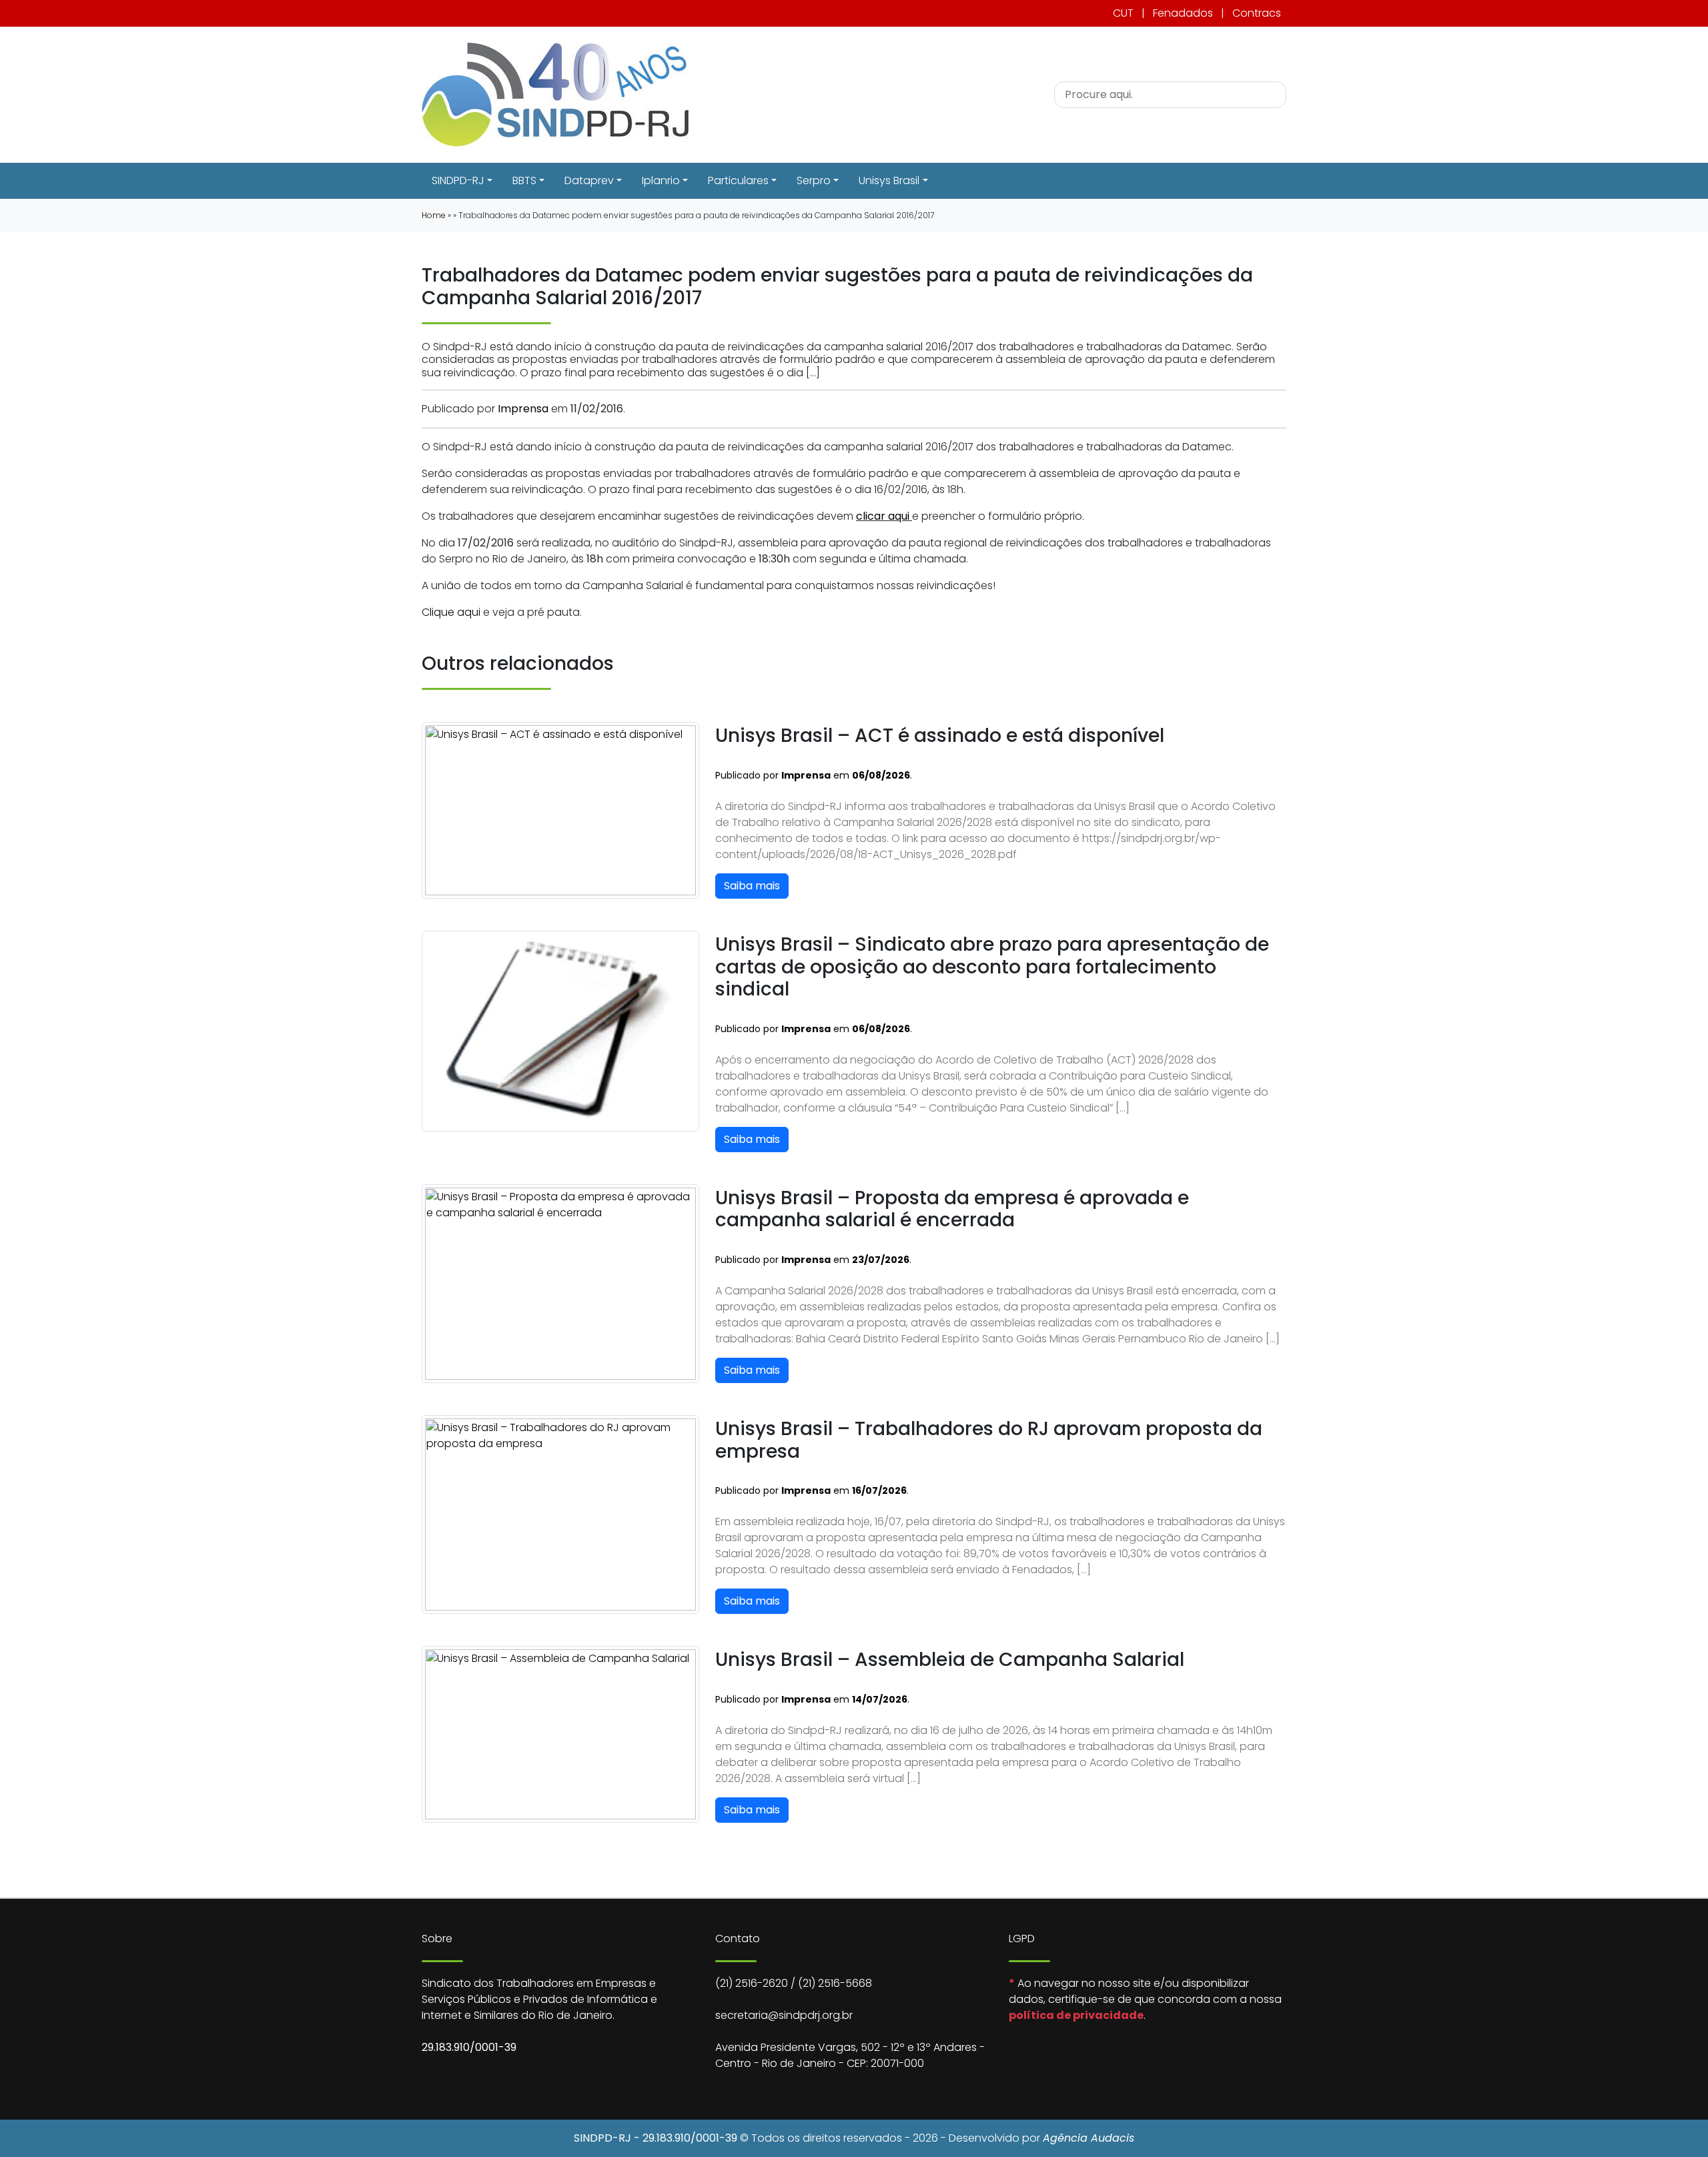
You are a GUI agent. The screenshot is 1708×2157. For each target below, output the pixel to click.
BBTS (524, 180)
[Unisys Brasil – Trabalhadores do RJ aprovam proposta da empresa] (560, 1514)
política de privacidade (1076, 2015)
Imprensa (523, 409)
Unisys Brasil (889, 180)
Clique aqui (451, 612)
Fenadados (1183, 13)
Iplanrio (661, 180)
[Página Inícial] (555, 94)
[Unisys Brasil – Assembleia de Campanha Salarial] (560, 1734)
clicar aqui (884, 516)
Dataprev (589, 180)
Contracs (1257, 13)
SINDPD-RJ (458, 180)
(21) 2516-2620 (752, 1983)
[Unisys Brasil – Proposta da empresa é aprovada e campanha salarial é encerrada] (560, 1283)
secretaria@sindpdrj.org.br (784, 2015)
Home (434, 215)
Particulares (738, 180)
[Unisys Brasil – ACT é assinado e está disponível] (560, 810)
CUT (1123, 13)
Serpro (814, 180)
